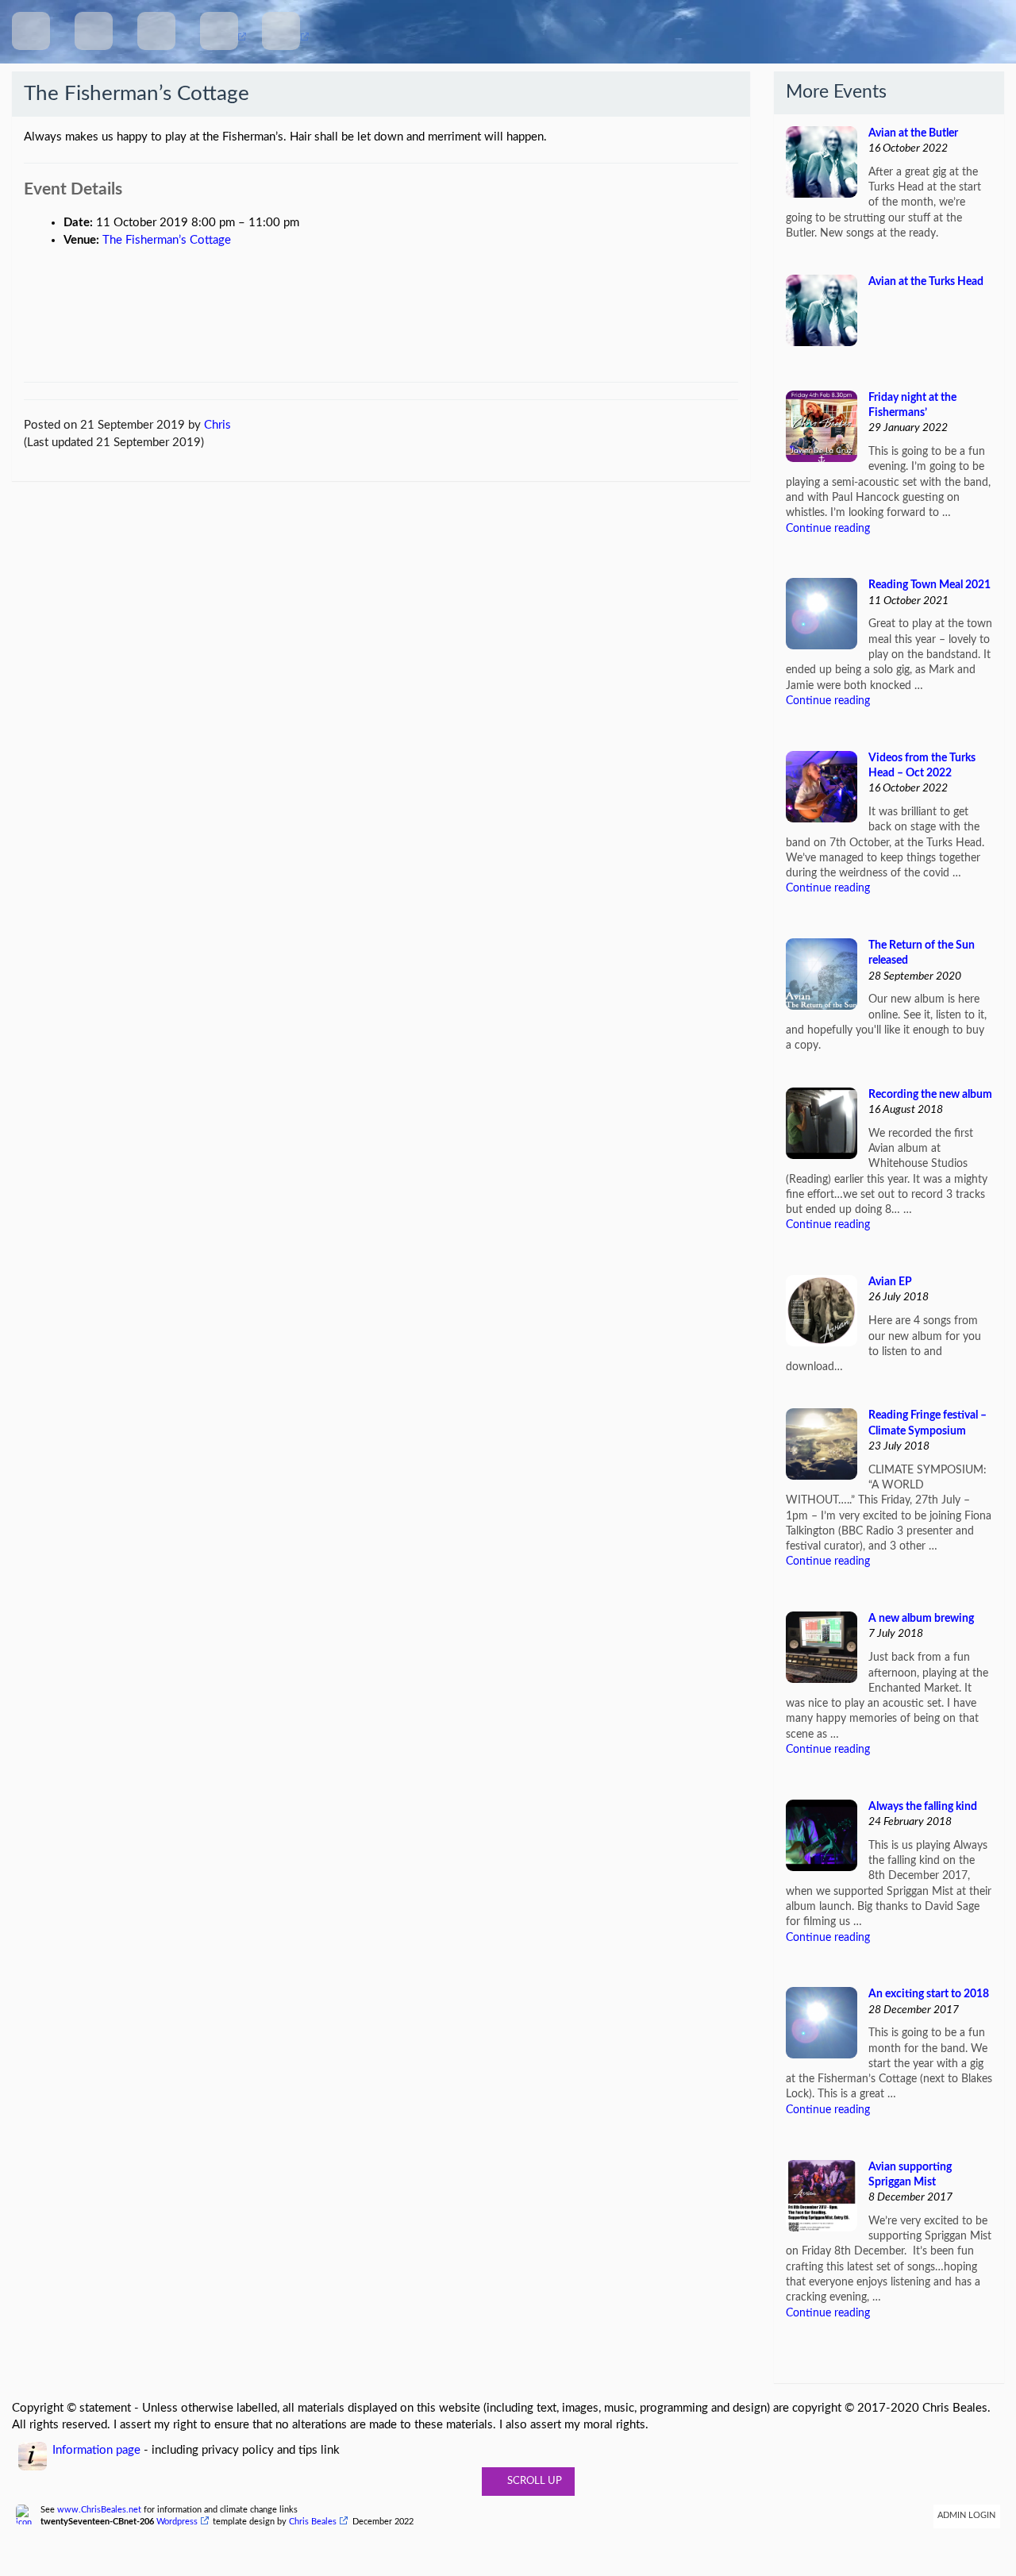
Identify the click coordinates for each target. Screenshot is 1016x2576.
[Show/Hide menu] (94, 31)
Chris (217, 425)
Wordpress (177, 2522)
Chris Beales (313, 2522)
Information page (96, 2450)
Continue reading (828, 529)
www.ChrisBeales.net (99, 2510)
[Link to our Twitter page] (281, 31)
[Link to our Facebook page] (219, 31)
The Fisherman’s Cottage (167, 240)
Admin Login (966, 2516)
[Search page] (156, 31)
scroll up (532, 2481)
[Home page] (31, 31)
